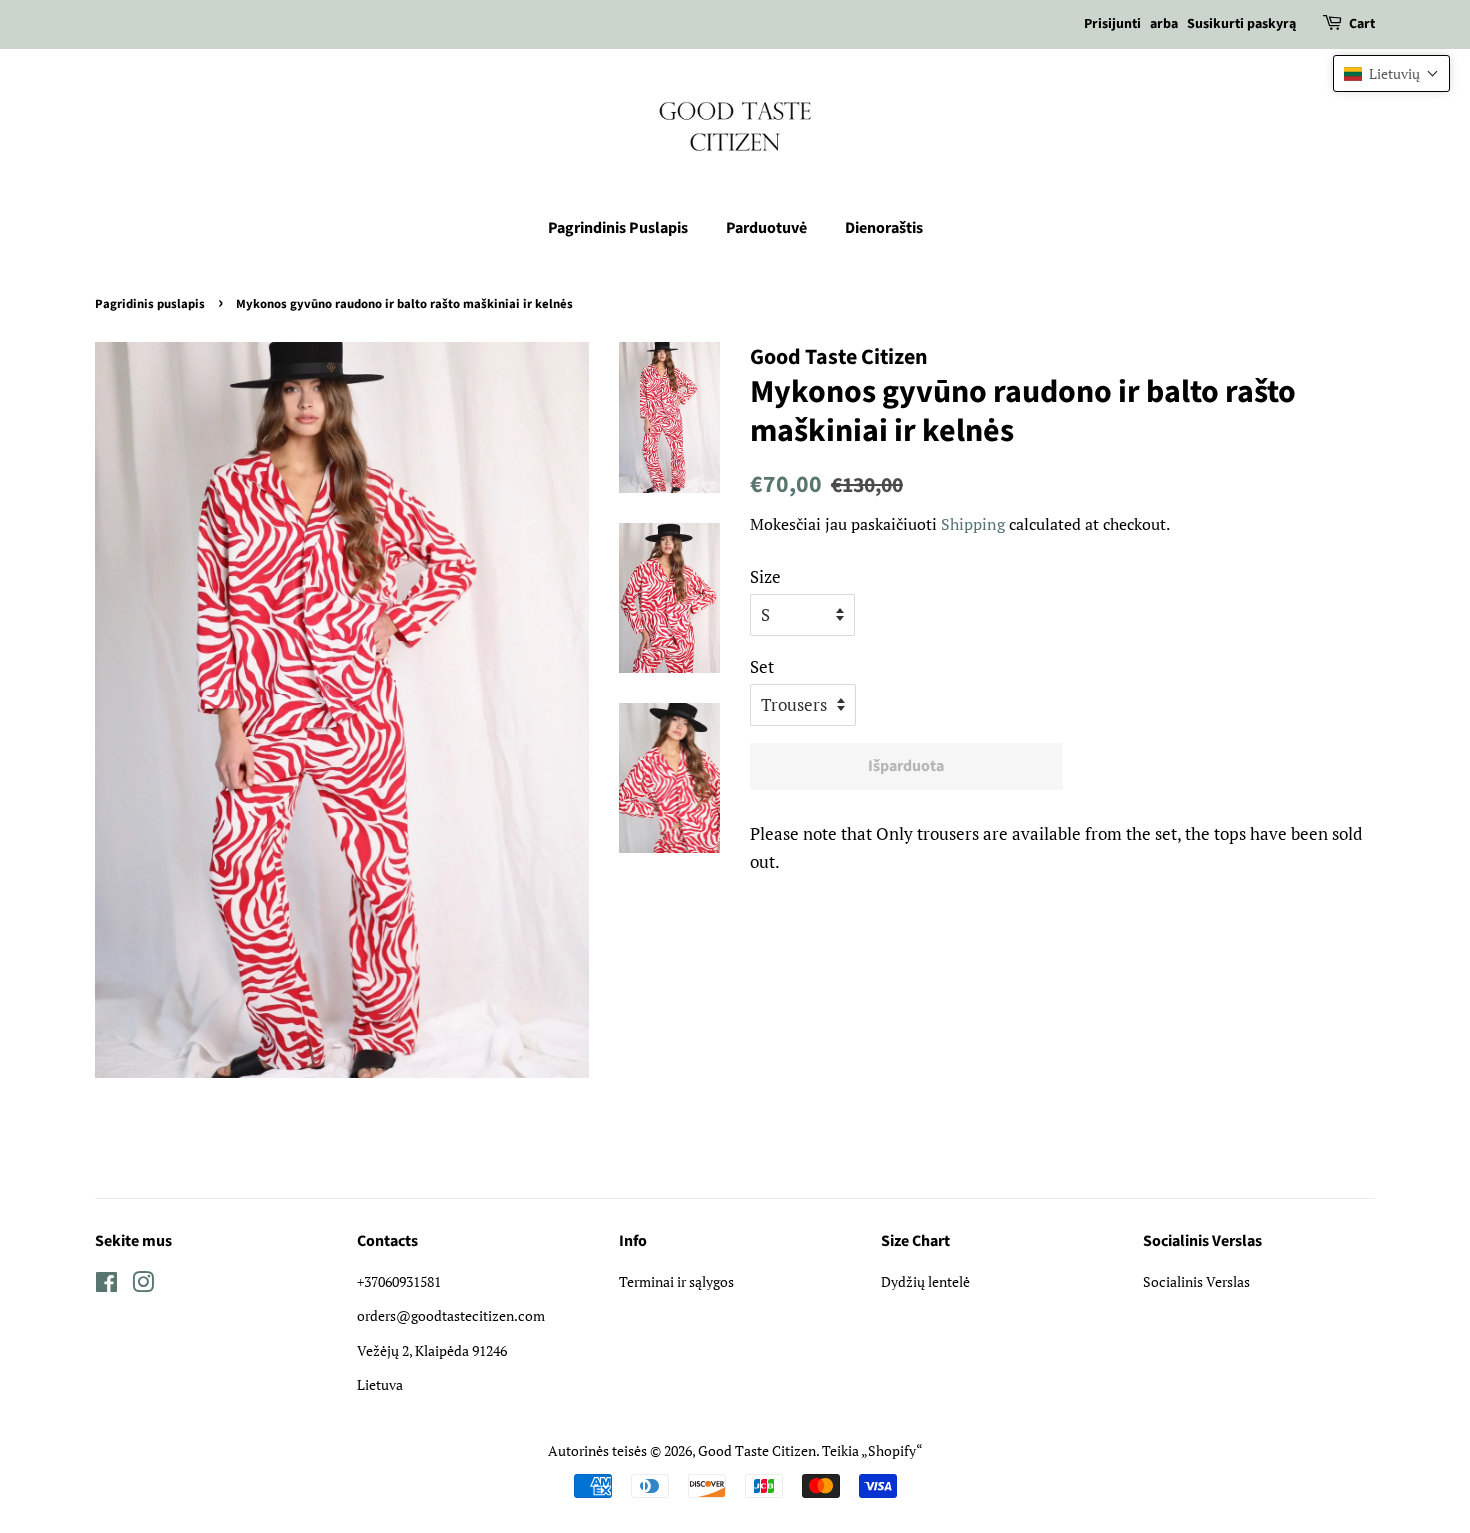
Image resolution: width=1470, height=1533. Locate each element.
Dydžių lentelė (925, 1281)
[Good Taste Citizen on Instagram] (143, 1285)
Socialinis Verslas (1196, 1281)
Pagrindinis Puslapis (618, 228)
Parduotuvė (766, 228)
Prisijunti (1112, 24)
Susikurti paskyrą (1241, 24)
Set (762, 666)
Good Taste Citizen (757, 1450)
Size (765, 576)
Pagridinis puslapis (150, 304)
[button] (1391, 73)
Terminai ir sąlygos (676, 1281)
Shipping (973, 524)
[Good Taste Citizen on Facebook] (106, 1285)
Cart (1362, 24)
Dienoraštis (884, 228)
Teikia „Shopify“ (872, 1450)
